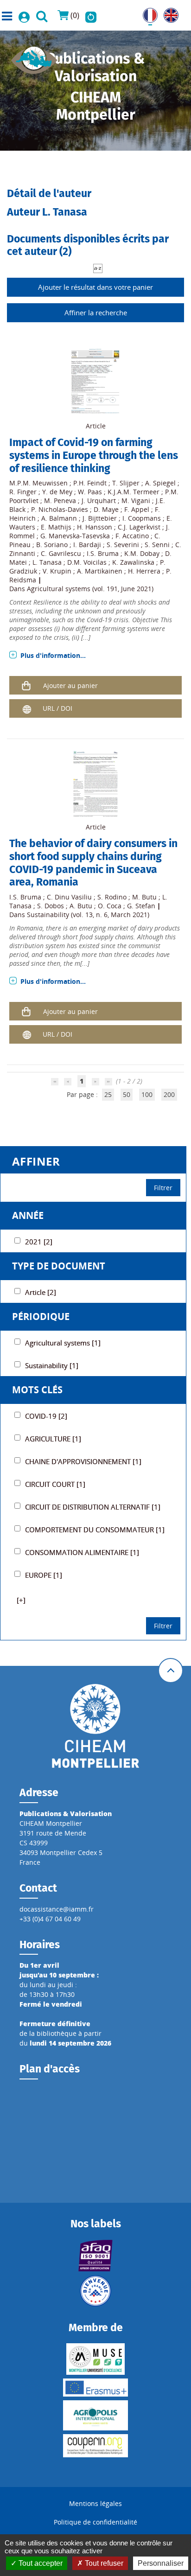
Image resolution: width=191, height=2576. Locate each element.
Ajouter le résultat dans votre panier (95, 287)
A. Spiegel (160, 483)
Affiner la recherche (96, 312)
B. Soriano (52, 545)
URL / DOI (57, 708)
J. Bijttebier (100, 518)
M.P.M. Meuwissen (38, 483)
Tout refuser (103, 2563)
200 (169, 1094)
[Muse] (96, 2359)
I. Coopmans (142, 518)
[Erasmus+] (96, 2388)
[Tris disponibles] (98, 268)
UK (168, 13)
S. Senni (157, 545)
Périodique (41, 1317)
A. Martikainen (100, 571)
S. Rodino (112, 897)
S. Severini (123, 545)
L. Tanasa (47, 562)
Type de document (59, 1266)
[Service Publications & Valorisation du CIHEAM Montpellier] (34, 57)
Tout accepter (40, 2563)
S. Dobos (51, 906)
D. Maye (106, 509)
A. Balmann (59, 518)
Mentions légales (95, 2503)
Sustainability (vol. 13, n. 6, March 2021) (88, 915)
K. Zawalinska (133, 562)
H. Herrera (144, 571)
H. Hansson (95, 527)
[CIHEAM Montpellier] (95, 1725)
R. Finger (23, 492)
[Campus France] (96, 2291)
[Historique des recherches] (91, 15)
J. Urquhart (99, 501)
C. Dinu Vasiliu (69, 897)
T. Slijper (126, 483)
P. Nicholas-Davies (60, 509)
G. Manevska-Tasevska (75, 536)
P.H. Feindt (90, 483)
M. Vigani (136, 501)
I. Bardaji (87, 545)
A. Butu (81, 906)
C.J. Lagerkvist (139, 527)
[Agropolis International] (96, 2415)
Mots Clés (37, 1390)
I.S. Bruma (103, 553)
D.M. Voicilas (87, 562)
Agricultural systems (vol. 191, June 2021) (90, 589)
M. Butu (144, 897)
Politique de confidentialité (95, 2522)
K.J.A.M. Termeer (134, 492)
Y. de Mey (57, 492)
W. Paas (90, 492)
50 (127, 1094)
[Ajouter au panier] (26, 685)
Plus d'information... (53, 655)
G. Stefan (141, 906)
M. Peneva (60, 501)
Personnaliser (161, 2563)
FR (146, 13)
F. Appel (137, 509)
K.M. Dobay (142, 553)
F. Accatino (132, 536)
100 (147, 1094)
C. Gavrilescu (61, 553)
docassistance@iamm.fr (57, 1909)
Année (28, 1215)
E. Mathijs (56, 527)
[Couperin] (96, 2446)
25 (108, 1094)
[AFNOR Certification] (96, 2256)
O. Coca (110, 906)
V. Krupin (57, 571)
